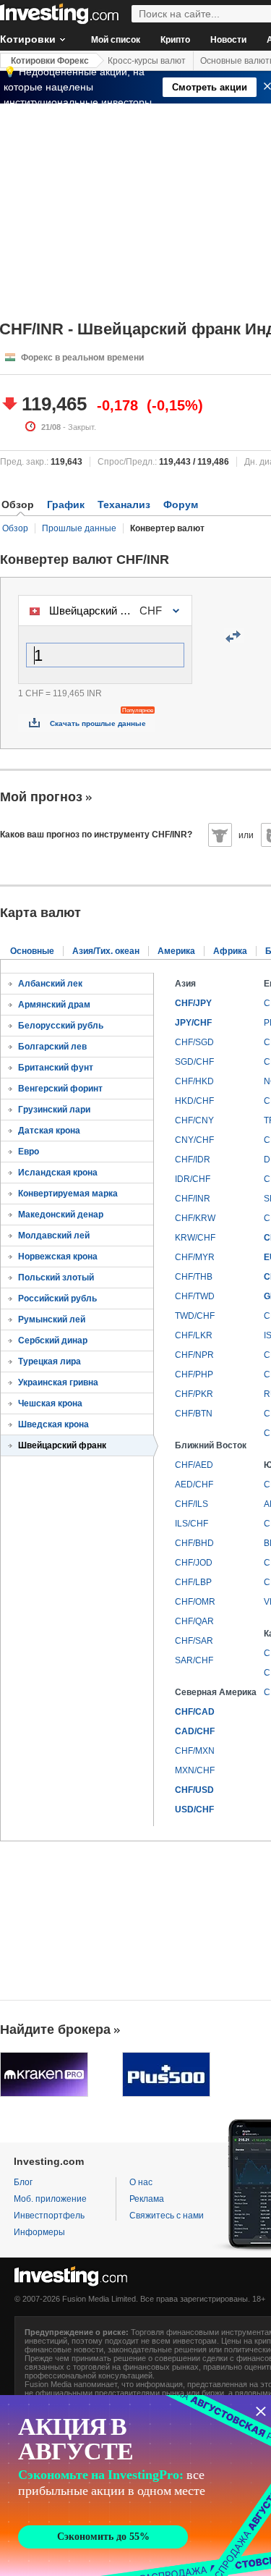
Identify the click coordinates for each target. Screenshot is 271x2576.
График (66, 504)
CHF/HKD (194, 1081)
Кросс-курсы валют (147, 61)
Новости (228, 40)
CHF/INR (193, 1199)
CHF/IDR (193, 1160)
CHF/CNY (194, 1120)
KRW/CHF (195, 1238)
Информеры (39, 2232)
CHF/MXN (195, 1751)
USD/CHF (194, 1809)
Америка (176, 951)
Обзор (15, 528)
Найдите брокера (55, 2030)
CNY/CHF (194, 1140)
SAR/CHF (194, 1660)
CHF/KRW (195, 1218)
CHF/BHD (194, 1543)
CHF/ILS (192, 1504)
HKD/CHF (194, 1101)
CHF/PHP (194, 1374)
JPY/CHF (193, 1023)
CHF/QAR (194, 1621)
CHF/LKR (194, 1335)
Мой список (116, 40)
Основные (32, 951)
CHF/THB (194, 1277)
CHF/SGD (194, 1042)
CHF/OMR (195, 1602)
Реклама (147, 2199)
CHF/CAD (195, 1712)
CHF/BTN (194, 1414)
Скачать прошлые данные (98, 723)
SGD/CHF (194, 1062)
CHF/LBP (193, 1582)
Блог (23, 2182)
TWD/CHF (195, 1316)
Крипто (175, 40)
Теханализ (124, 504)
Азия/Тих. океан (106, 951)
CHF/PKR (194, 1394)
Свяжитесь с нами (167, 2216)
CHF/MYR (195, 1257)
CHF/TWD (195, 1296)
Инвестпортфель (49, 2216)
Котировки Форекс (50, 61)
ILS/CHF (192, 1524)
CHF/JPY (193, 1003)
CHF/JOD (194, 1563)
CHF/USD (194, 1790)
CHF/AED (194, 1465)
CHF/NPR (194, 1355)
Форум (181, 504)
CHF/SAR (194, 1641)
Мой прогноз (41, 797)
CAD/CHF (195, 1731)
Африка (230, 951)
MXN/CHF (195, 1770)
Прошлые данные (79, 528)
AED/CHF (194, 1485)
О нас (141, 2182)
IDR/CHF (193, 1179)
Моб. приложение (50, 2199)
